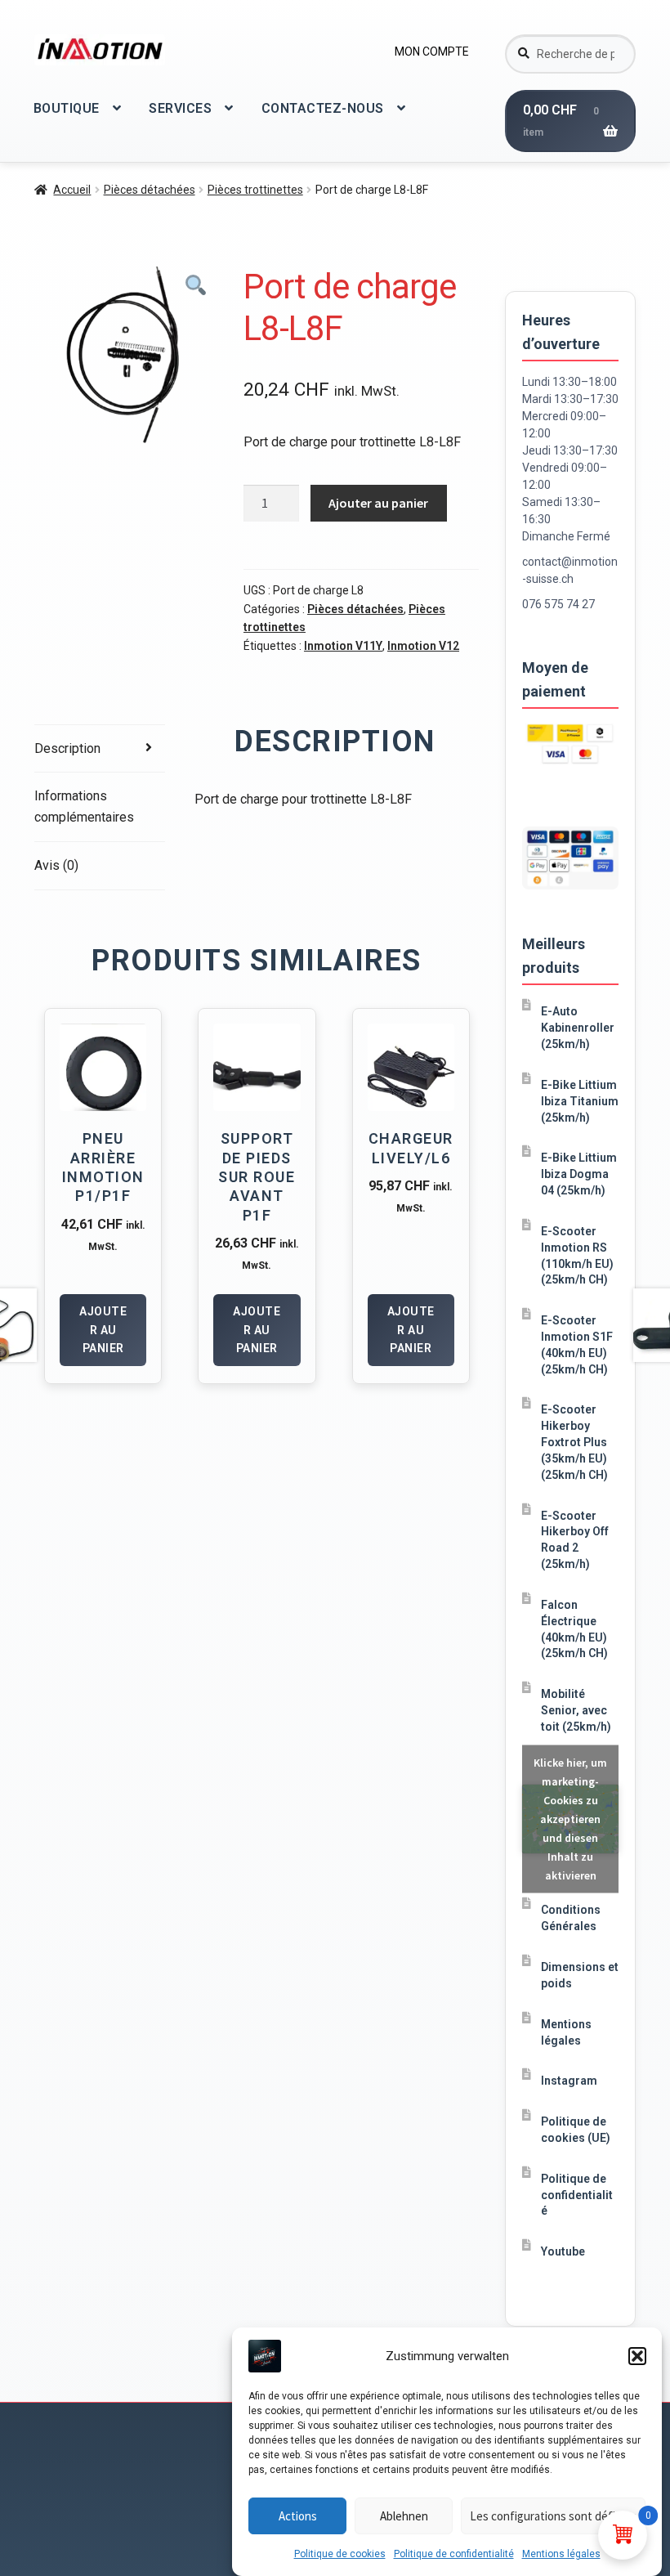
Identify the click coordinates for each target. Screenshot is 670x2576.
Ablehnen (404, 2516)
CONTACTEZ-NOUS (323, 108)
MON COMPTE (432, 52)
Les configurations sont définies (553, 2516)
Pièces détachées (150, 190)
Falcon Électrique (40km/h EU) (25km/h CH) (574, 1629)
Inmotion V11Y (343, 646)
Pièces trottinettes (255, 190)
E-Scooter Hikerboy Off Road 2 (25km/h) (575, 1540)
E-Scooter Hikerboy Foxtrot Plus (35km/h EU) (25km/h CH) (574, 1442)
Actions (298, 2516)
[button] (637, 2356)
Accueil (72, 190)
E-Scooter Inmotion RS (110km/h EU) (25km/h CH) (577, 1255)
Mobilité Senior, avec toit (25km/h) (576, 1710)
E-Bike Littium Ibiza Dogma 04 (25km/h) (579, 1174)
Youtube (563, 2251)
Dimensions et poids (580, 1975)
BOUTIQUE (67, 108)
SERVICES (180, 108)
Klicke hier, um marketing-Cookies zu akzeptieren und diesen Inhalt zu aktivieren (570, 1819)
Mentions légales (561, 2554)
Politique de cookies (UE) (576, 2130)
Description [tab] (67, 748)
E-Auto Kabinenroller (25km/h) (578, 1028)
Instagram (569, 2081)
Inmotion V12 (423, 646)
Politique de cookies (340, 2554)
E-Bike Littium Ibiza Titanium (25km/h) (580, 1101)
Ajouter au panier (378, 503)
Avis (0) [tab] (56, 865)
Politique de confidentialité (454, 2554)
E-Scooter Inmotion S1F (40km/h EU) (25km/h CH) (577, 1344)
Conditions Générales (571, 1918)
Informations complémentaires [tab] (84, 806)
